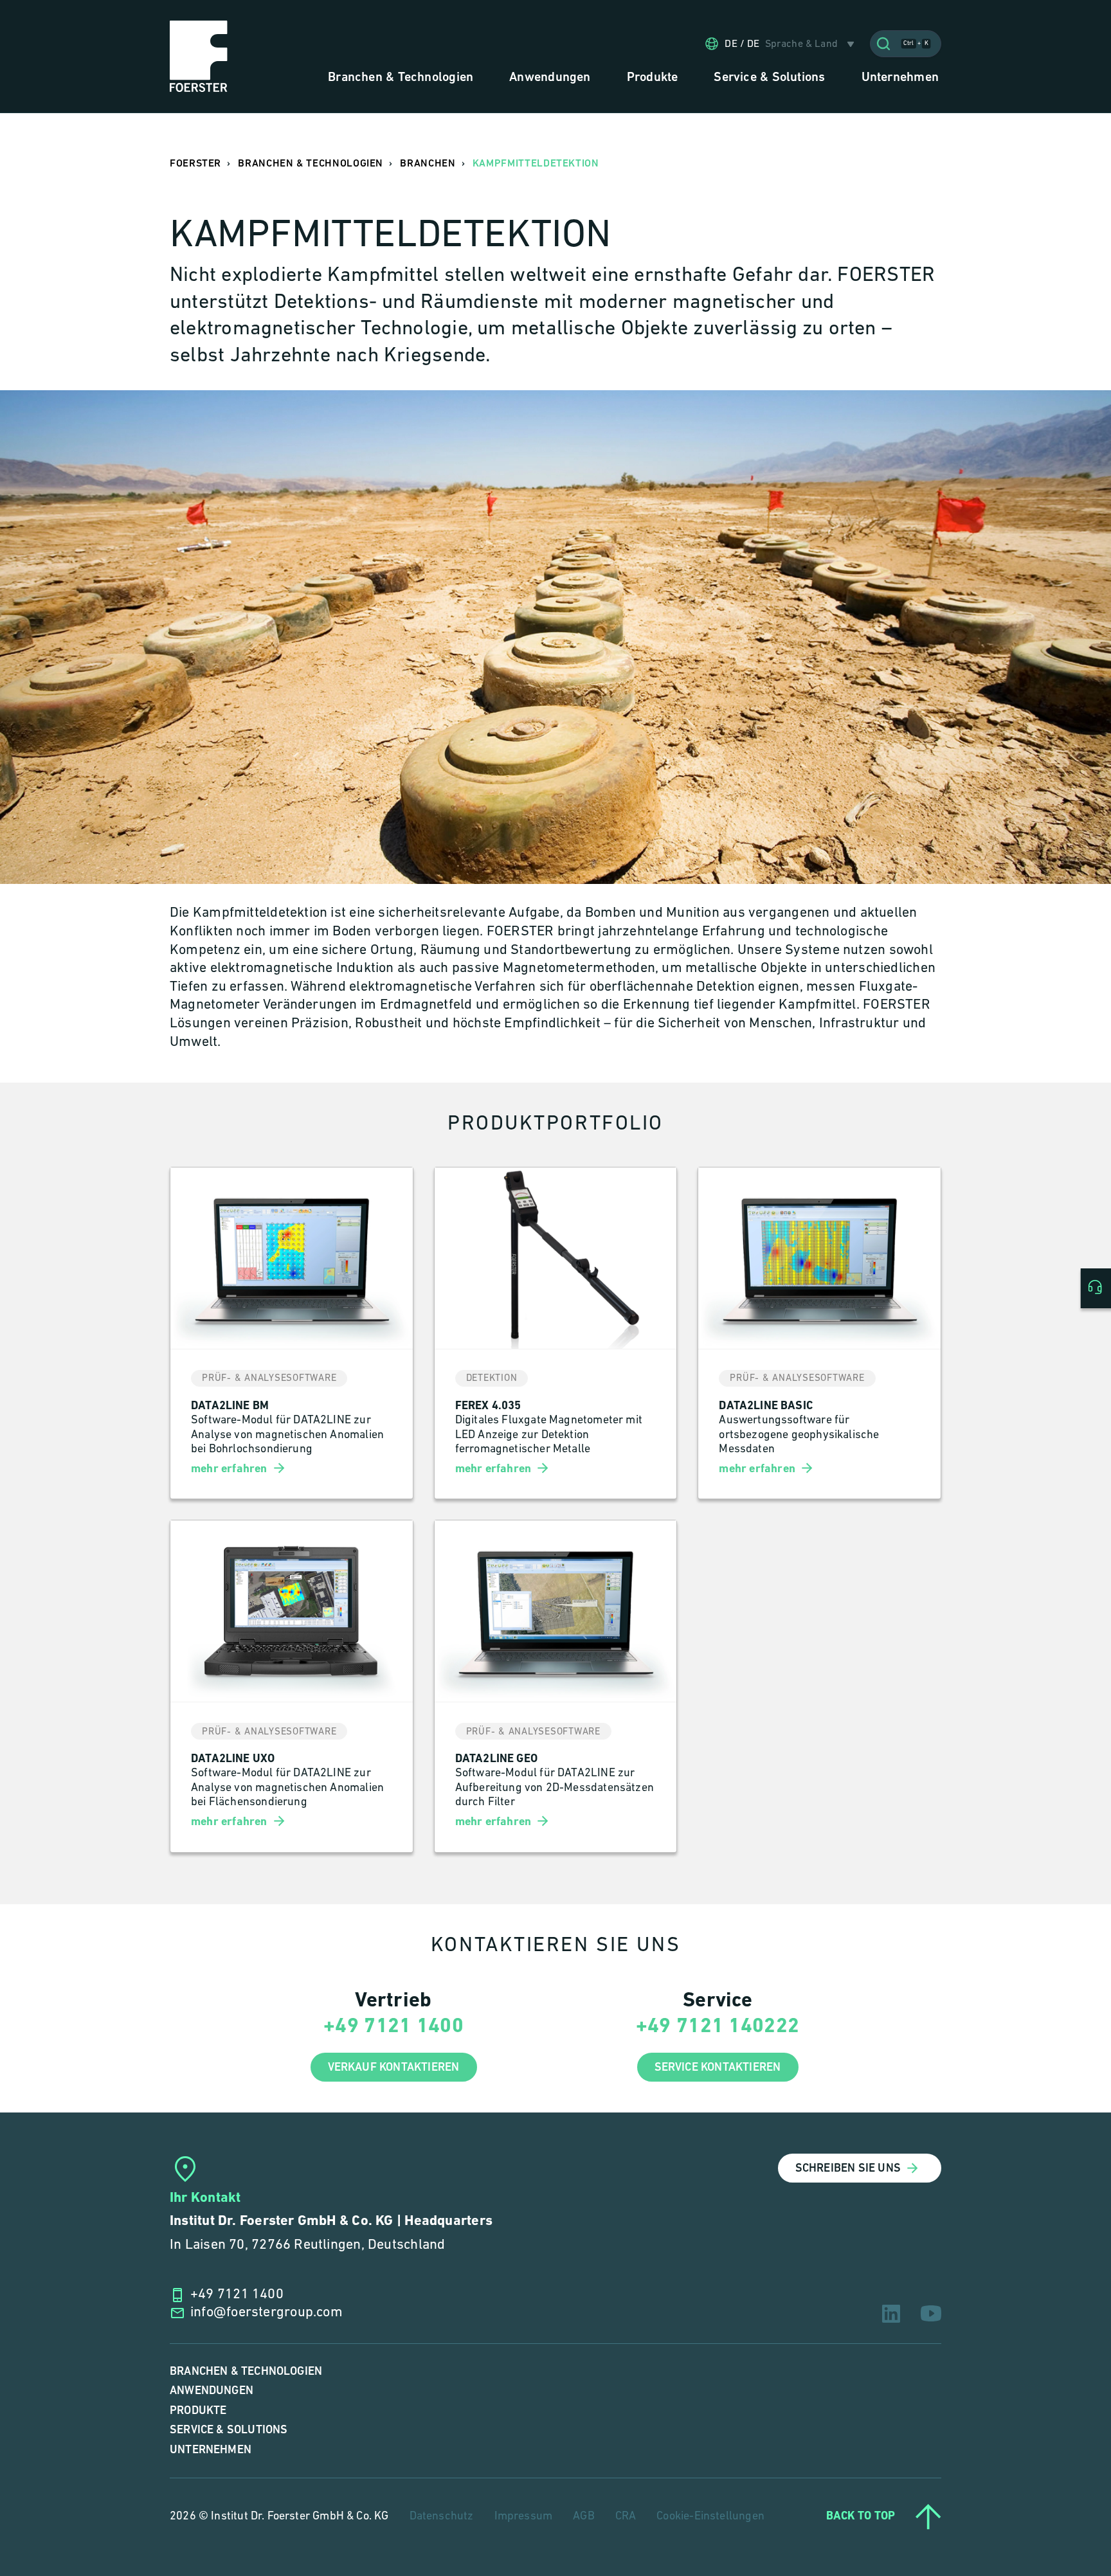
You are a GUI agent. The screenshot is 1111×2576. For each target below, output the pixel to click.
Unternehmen (211, 2450)
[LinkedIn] (891, 2314)
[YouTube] (931, 2313)
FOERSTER (195, 164)
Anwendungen (212, 2391)
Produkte (198, 2410)
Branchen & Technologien (246, 2371)
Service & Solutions (229, 2430)
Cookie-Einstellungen (710, 2517)
